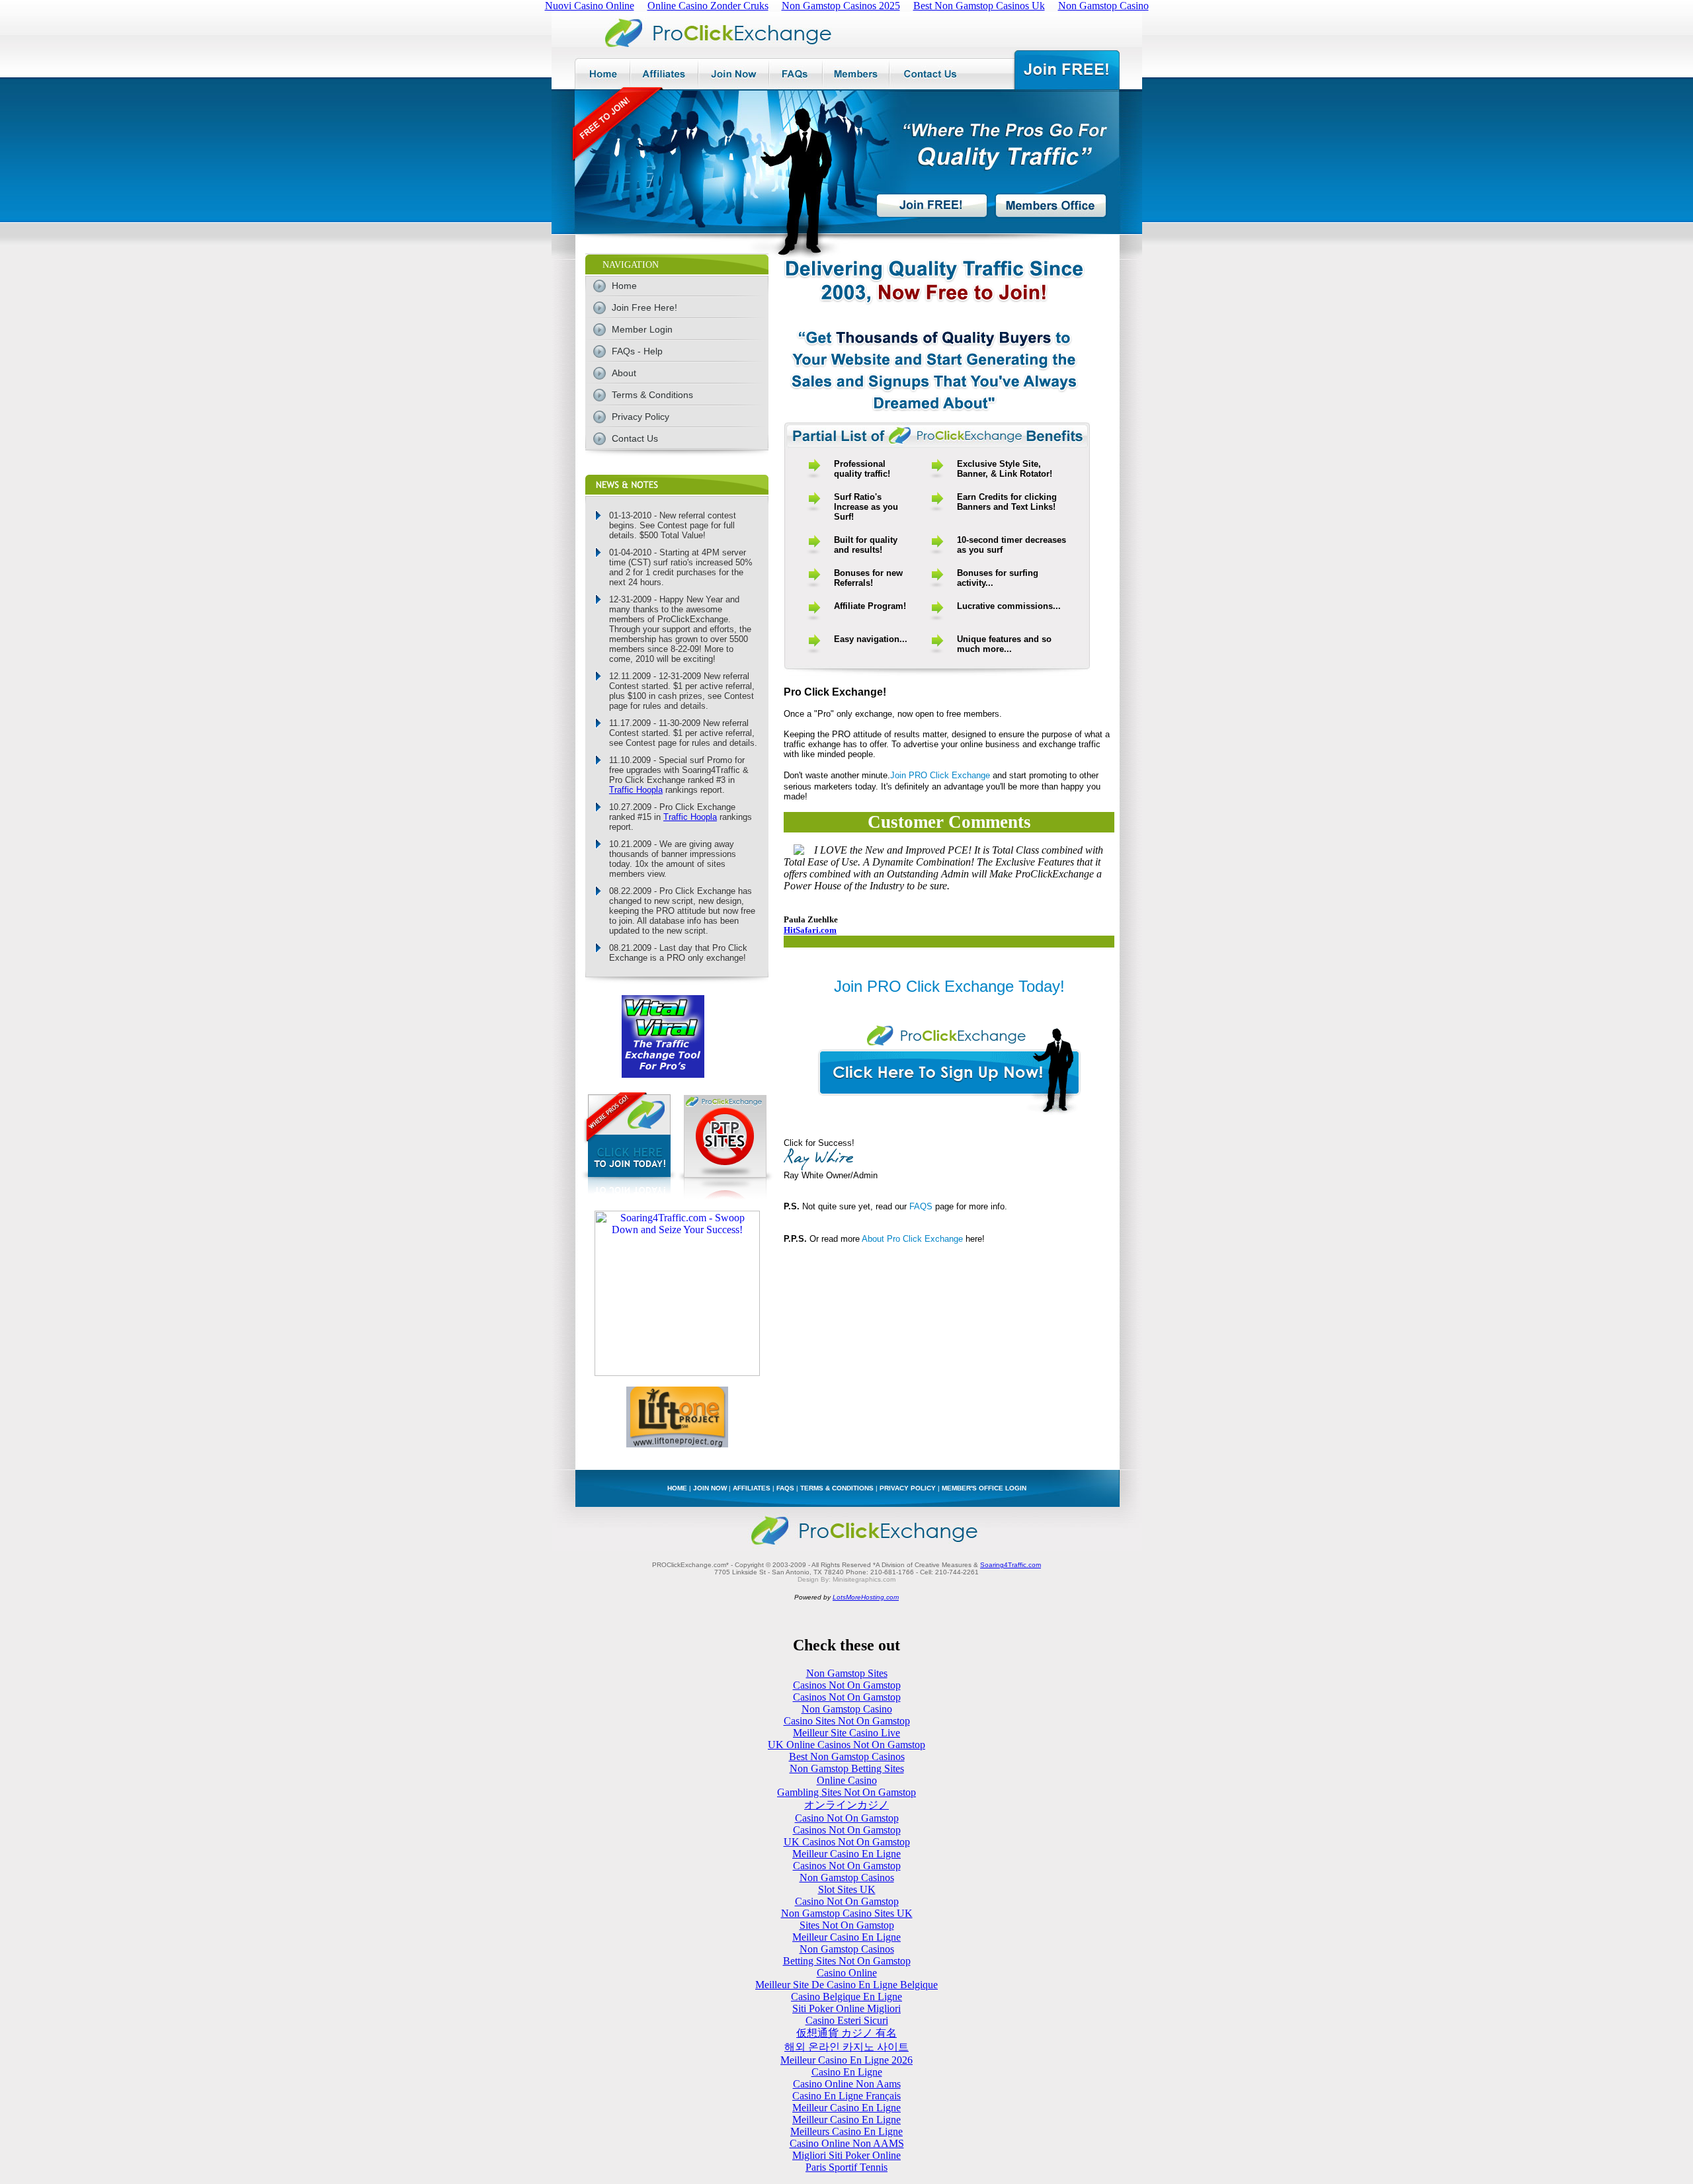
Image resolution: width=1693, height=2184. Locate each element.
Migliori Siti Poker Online (846, 2155)
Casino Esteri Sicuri (847, 2020)
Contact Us (635, 438)
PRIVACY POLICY (908, 1488)
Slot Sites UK (847, 1889)
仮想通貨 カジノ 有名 (846, 2033)
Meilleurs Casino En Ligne (846, 2131)
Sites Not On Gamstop (847, 1925)
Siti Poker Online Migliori (846, 2008)
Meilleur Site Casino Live (846, 1733)
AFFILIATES (752, 1488)
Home (624, 286)
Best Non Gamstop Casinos (847, 1757)
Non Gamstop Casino (847, 1709)
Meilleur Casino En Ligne (846, 1854)
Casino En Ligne (847, 2072)
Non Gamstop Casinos (847, 1878)
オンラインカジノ (846, 1805)
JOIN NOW (710, 1488)
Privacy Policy (640, 417)
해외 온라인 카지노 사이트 (846, 2047)
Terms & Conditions (652, 395)
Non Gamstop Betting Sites (847, 1768)
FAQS (921, 1206)
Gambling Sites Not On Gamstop (846, 1792)
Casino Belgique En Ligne (846, 1997)
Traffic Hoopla (636, 790)
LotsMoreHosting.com (866, 1597)
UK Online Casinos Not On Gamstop (846, 1745)
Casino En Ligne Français (846, 2096)
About (624, 373)
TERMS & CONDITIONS (837, 1488)
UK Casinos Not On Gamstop (847, 1842)
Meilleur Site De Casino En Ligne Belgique (846, 1985)
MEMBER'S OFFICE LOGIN (984, 1488)
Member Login (642, 329)
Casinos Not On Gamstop (847, 1685)
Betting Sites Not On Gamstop (847, 1961)
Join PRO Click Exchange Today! (949, 986)
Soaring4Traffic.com (1011, 1565)
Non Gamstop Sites (847, 1673)
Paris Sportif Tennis (846, 2167)
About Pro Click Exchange (912, 1239)
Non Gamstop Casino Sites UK (847, 1913)
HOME (677, 1488)
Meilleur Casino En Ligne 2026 (846, 2060)
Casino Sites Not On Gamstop (847, 1721)
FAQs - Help (637, 351)
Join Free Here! (644, 307)
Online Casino (847, 1780)
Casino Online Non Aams (847, 2084)
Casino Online (847, 1973)
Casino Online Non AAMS (847, 2143)
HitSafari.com (810, 930)
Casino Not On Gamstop (847, 1818)
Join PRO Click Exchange (940, 775)
